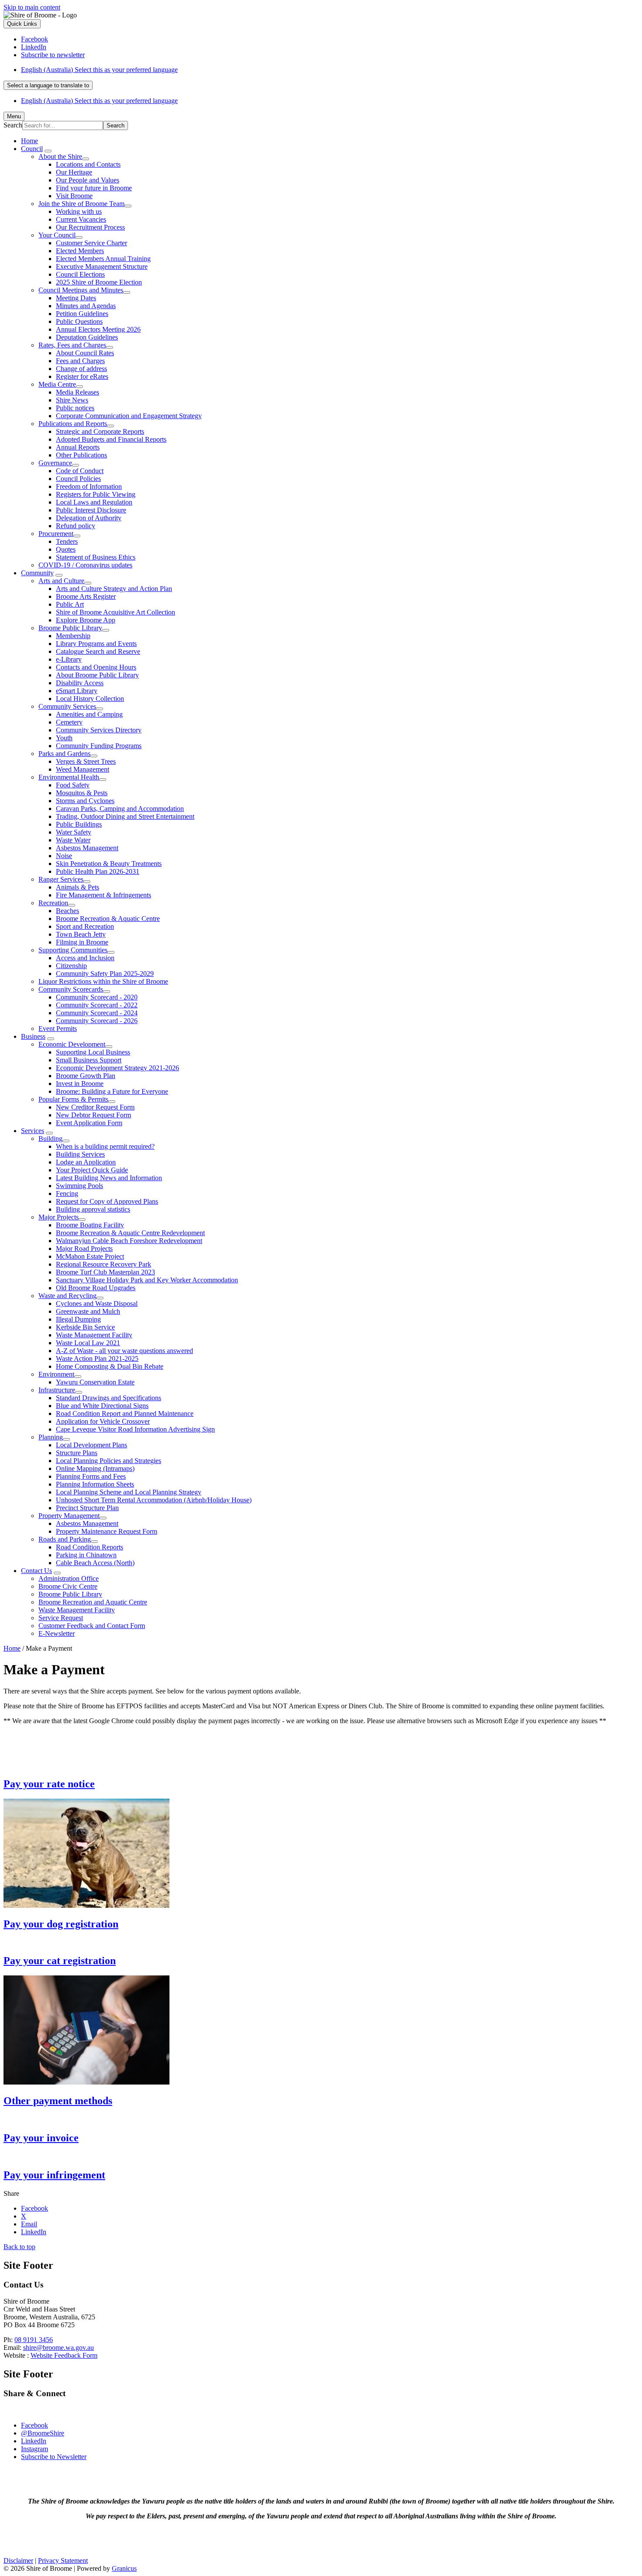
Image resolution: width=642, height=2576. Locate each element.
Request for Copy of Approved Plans (107, 1201)
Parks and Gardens (64, 754)
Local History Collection (90, 699)
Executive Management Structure (102, 266)
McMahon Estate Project (90, 1256)
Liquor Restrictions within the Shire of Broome (103, 981)
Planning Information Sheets (95, 1484)
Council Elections (80, 274)
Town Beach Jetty (81, 934)
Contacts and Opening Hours (96, 667)
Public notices (75, 408)
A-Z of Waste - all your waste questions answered (124, 1351)
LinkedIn (34, 2441)
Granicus (124, 2568)
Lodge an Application (86, 1162)
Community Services (67, 706)
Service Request (61, 1618)
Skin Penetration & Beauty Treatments (109, 864)
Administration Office (69, 1578)
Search (13, 125)
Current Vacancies (81, 219)
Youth (64, 738)
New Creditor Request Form (95, 1107)
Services (33, 1131)
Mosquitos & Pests (82, 793)
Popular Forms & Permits (73, 1099)
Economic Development (72, 1044)
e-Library (69, 659)
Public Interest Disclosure (91, 510)
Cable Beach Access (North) (95, 1563)
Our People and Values (88, 180)
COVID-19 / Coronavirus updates (85, 565)
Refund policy (76, 526)
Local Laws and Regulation (94, 502)
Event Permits (58, 1029)
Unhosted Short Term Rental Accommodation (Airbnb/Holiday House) (154, 1500)
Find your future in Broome (94, 188)
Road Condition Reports (90, 1547)
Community (37, 573)
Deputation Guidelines (87, 337)
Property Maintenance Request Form (107, 1531)
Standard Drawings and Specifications (109, 1398)
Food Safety (73, 785)
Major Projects (59, 1217)
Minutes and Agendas (86, 306)
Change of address (81, 369)
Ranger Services (61, 879)
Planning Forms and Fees (91, 1476)
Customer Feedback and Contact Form (92, 1626)
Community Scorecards (71, 989)
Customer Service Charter (91, 243)
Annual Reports (78, 447)
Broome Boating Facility (90, 1225)
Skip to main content (32, 7)
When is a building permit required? (105, 1146)
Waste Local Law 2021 (88, 1343)
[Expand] (48, 151)
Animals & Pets (78, 887)
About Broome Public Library (97, 675)
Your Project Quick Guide (92, 1170)
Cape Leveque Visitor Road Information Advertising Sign (135, 1429)
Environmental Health (69, 777)
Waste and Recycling (67, 1296)
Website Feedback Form (64, 2355)
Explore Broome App (86, 620)
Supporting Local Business (93, 1052)
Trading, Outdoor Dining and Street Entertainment (125, 816)
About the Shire (60, 156)
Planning (51, 1437)
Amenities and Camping (89, 714)
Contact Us (36, 1571)
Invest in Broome (80, 1084)
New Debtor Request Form (93, 1115)
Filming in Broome (82, 942)
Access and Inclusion (85, 958)
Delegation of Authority (89, 518)
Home (12, 1648)
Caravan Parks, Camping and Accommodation (120, 809)
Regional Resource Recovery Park (104, 1264)
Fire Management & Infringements (104, 895)
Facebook (35, 2425)
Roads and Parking (65, 1539)
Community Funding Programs (99, 746)
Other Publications (81, 455)
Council (32, 149)
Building (50, 1139)
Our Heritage (74, 172)
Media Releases (78, 392)
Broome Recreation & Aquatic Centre (108, 919)
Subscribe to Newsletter (54, 2457)
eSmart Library (77, 691)
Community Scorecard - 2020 (97, 997)
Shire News (72, 400)
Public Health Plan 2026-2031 (98, 871)
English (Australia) (99, 70)
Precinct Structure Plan (87, 1508)
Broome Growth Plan (86, 1076)
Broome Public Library (70, 628)
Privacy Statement (63, 2561)
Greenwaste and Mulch (88, 1311)
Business (33, 1036)
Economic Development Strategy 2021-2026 (117, 1068)
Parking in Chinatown (86, 1555)
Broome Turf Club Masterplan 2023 (105, 1272)
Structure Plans (77, 1453)
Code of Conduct (80, 471)
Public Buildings (79, 824)
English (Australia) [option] (99, 101)
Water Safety (74, 832)
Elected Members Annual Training (103, 259)
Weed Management (83, 769)
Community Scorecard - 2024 (97, 1013)
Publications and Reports (73, 424)
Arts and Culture (61, 581)
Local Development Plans (91, 1445)
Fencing (67, 1194)
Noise (64, 856)
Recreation (53, 903)
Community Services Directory (99, 730)
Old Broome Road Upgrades (96, 1288)
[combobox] (48, 85)
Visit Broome (74, 196)
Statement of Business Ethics (96, 557)
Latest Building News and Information (109, 1178)
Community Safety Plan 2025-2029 (105, 974)
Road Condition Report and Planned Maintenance (125, 1413)
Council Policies (78, 479)
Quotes (66, 549)
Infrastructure (57, 1390)
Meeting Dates (76, 298)
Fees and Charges (80, 361)
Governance (55, 463)
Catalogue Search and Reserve (98, 651)
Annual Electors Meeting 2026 (98, 329)
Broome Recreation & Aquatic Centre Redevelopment (130, 1233)
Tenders (67, 541)
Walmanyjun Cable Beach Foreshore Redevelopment (129, 1241)
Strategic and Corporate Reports (100, 431)
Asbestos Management (87, 848)
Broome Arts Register (86, 596)
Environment (56, 1374)
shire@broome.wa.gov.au (59, 2348)
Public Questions (79, 321)
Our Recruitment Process (90, 227)
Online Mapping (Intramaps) (95, 1468)
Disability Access (80, 683)
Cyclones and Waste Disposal (97, 1303)
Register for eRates (82, 376)
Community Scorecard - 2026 (97, 1021)
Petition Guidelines (82, 314)
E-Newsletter (57, 1633)
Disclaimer (18, 2561)
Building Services (80, 1154)
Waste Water (73, 840)
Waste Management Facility (94, 1335)
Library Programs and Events (96, 644)
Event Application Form (89, 1123)
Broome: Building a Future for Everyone (112, 1091)
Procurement (56, 534)
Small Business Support (89, 1060)
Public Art (70, 604)
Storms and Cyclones (85, 801)
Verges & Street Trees (86, 761)
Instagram (35, 2449)
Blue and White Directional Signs (102, 1406)
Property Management (69, 1516)
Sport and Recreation (85, 926)
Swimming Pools (79, 1186)
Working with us (79, 211)
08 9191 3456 (34, 2340)
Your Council (57, 235)
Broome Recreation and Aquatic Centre (93, 1602)
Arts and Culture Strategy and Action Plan (114, 589)
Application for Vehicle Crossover (103, 1421)
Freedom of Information (89, 486)
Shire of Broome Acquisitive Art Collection (116, 612)
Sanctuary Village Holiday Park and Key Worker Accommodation (147, 1280)
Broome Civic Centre (68, 1586)
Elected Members (80, 251)
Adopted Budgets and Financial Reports (111, 439)
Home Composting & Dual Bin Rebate (110, 1366)
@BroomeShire (43, 2433)
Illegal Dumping (78, 1319)
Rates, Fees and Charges (72, 345)
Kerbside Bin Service (85, 1327)
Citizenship (71, 966)
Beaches (67, 911)
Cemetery (69, 722)
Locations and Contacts (88, 164)
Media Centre (57, 384)
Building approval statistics (93, 1209)
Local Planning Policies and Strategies (109, 1461)
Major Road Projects (84, 1249)
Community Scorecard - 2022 (97, 1005)
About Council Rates (85, 353)
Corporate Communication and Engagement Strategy (129, 416)
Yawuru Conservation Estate (95, 1382)
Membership (73, 636)
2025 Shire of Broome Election (99, 282)
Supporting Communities (73, 950)
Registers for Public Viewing (96, 494)
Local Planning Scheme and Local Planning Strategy (129, 1492)
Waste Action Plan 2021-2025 (97, 1358)
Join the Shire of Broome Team (81, 204)
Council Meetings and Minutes (81, 290)
